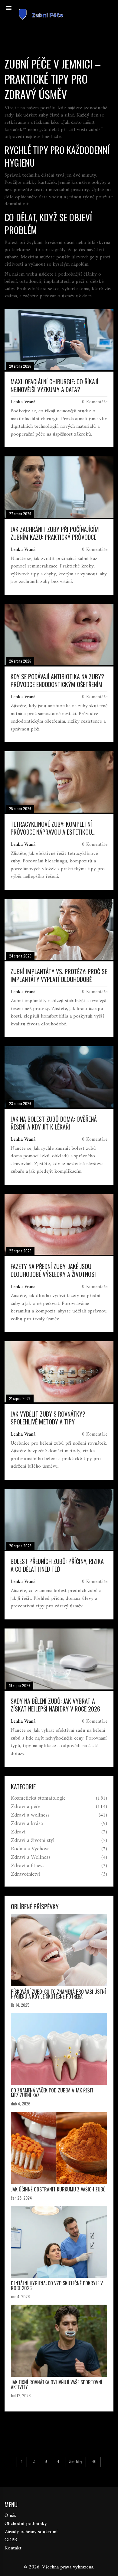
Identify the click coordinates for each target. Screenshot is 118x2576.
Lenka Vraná (23, 402)
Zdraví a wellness (30, 1815)
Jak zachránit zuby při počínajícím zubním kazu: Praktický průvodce (55, 533)
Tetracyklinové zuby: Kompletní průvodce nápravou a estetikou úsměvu (51, 828)
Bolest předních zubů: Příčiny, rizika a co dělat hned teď (57, 1565)
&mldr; (75, 2462)
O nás (10, 2516)
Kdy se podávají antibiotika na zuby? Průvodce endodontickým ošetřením (57, 680)
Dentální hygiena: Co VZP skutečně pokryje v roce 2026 (57, 2286)
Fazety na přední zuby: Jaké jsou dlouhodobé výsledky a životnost (54, 1270)
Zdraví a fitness (28, 1866)
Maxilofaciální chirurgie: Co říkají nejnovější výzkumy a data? (54, 385)
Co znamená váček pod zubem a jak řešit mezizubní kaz (52, 2093)
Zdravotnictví (25, 1874)
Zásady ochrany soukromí (31, 2532)
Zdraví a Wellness (31, 1858)
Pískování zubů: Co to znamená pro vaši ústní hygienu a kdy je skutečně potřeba (58, 1994)
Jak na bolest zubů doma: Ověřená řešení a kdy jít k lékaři (54, 1123)
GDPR (11, 2540)
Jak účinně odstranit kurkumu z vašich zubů (58, 2189)
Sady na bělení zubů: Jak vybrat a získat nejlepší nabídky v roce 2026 (55, 1705)
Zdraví (18, 1832)
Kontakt (13, 2548)
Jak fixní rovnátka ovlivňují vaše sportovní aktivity (57, 2385)
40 (94, 2462)
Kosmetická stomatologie (38, 1798)
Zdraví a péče (26, 1807)
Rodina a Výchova (30, 1849)
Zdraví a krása (27, 1824)
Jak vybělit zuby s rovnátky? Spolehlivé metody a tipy (48, 1418)
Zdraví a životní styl (33, 1841)
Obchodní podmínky (26, 2524)
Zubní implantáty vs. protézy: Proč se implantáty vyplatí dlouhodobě (59, 975)
